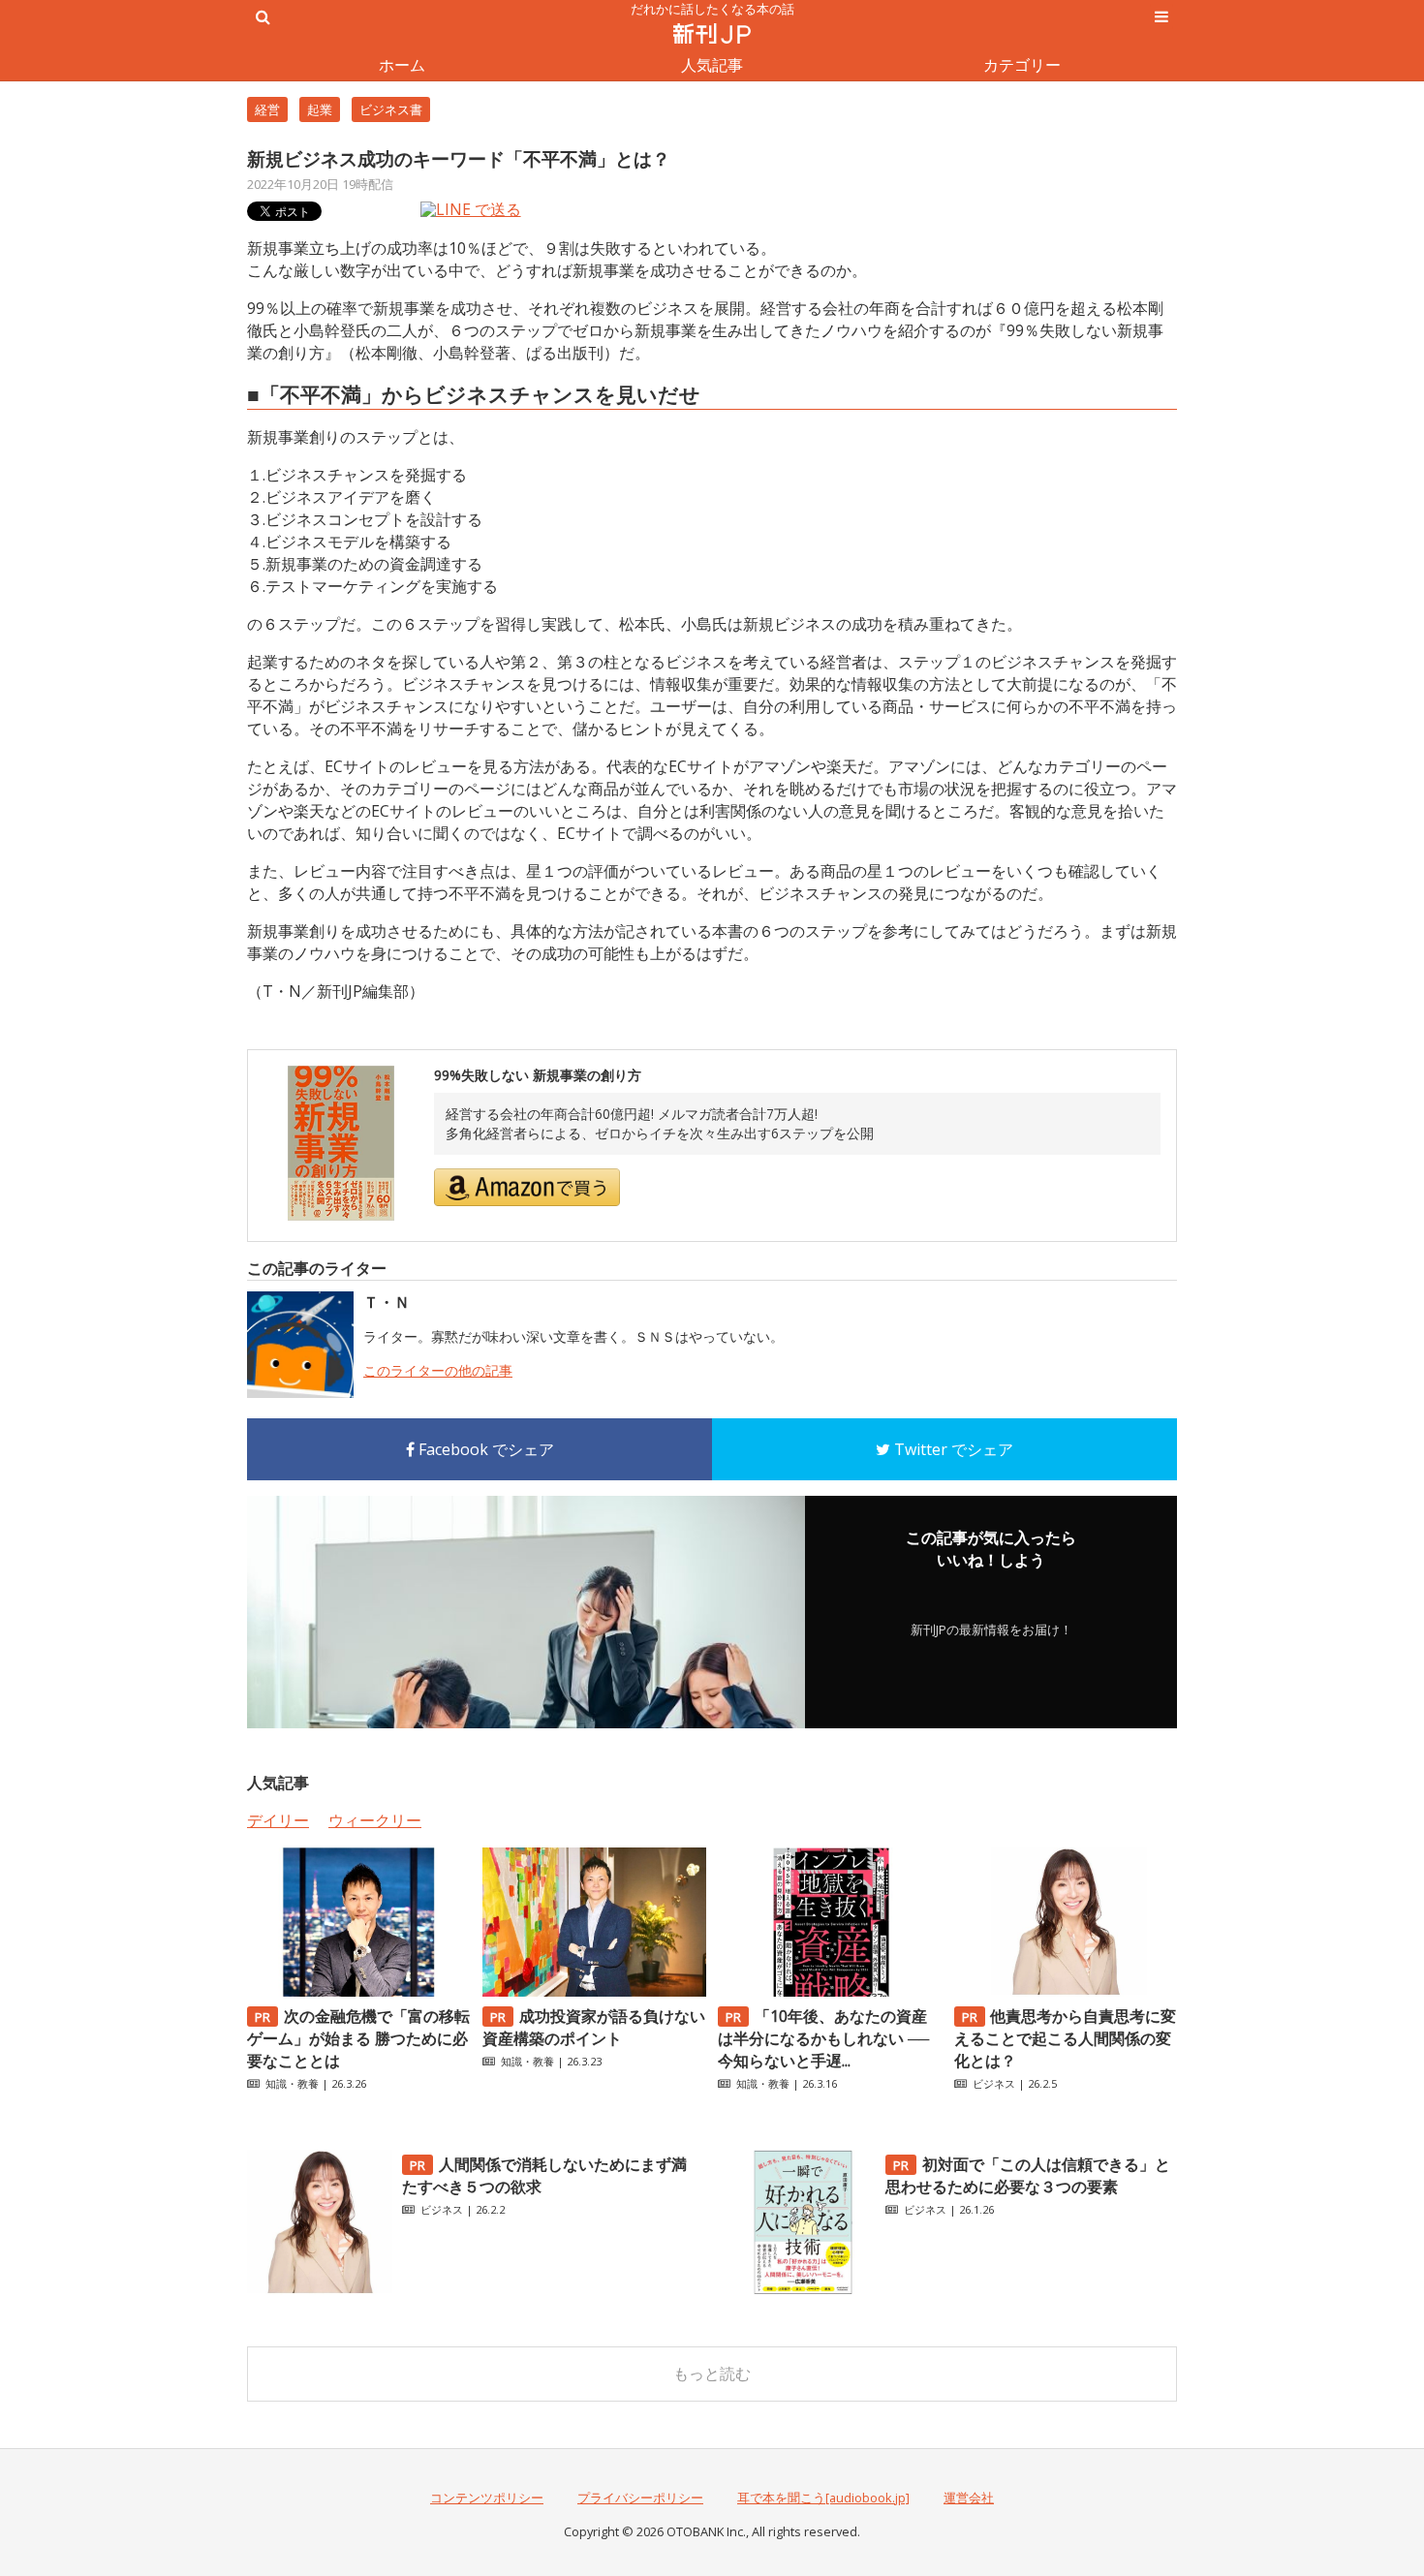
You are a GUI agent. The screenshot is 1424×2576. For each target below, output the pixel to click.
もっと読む (712, 2374)
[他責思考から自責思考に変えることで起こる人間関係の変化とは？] (1066, 1991)
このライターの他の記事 (438, 1370)
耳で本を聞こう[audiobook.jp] (823, 2498)
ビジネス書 (391, 109)
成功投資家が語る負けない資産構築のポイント (594, 2027)
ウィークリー (375, 1820)
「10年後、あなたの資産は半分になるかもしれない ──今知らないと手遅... (823, 2038)
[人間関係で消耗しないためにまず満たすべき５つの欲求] (320, 2289)
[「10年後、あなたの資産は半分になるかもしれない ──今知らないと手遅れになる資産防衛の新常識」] (829, 1991)
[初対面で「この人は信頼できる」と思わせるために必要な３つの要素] (803, 2289)
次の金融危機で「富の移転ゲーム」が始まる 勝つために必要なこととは (358, 2038)
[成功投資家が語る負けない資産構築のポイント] (594, 1991)
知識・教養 (292, 2083)
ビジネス (994, 2083)
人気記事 (712, 65)
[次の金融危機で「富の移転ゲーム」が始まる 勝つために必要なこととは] (358, 1991)
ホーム (402, 65)
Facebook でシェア (484, 1449)
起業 (320, 109)
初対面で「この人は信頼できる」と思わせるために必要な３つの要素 (1028, 2175)
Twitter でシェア (952, 1449)
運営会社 (969, 2498)
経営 (267, 109)
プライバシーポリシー (640, 2498)
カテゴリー (1022, 65)
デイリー (278, 1820)
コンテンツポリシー (487, 2498)
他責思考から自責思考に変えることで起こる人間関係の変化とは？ (1066, 2038)
